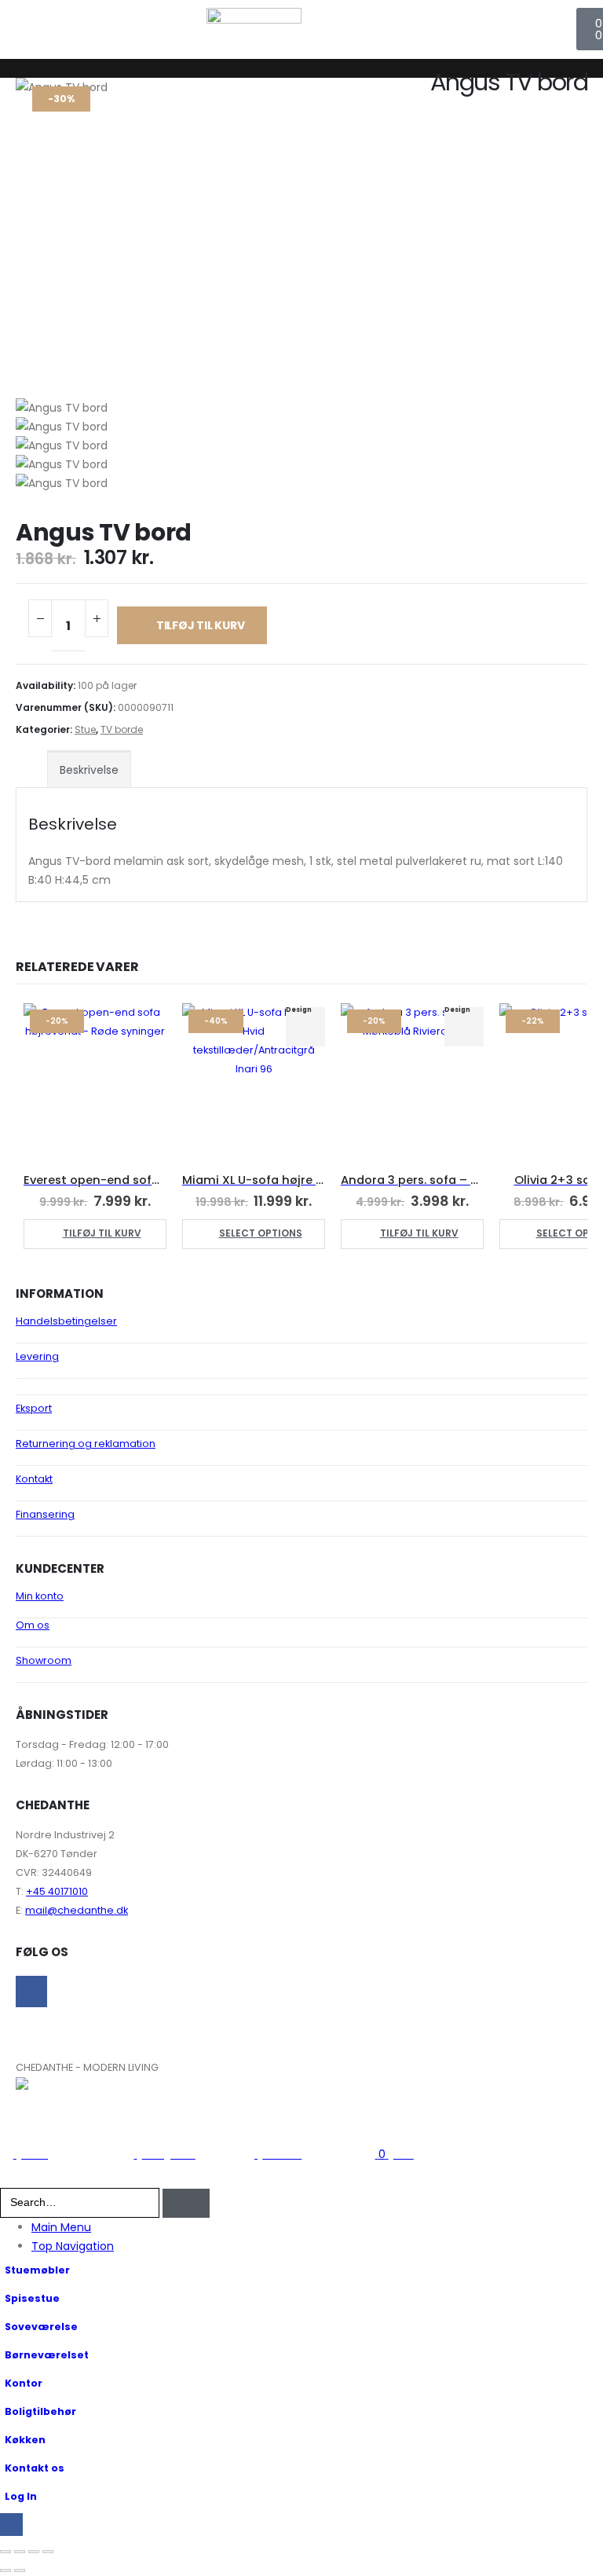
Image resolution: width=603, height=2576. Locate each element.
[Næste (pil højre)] (20, 2571)
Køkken (25, 2440)
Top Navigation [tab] (73, 2246)
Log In (21, 2496)
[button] (9, 2178)
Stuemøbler (37, 2270)
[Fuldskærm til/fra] (20, 2552)
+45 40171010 (57, 1891)
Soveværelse (41, 2327)
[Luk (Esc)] (48, 2552)
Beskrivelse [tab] (89, 770)
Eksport (34, 1408)
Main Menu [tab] (61, 2227)
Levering (37, 1356)
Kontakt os (35, 2468)
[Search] (186, 2203)
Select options (261, 1233)
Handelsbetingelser (66, 1321)
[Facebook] (11, 2525)
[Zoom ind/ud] (5, 2552)
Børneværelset (47, 2355)
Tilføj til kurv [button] (102, 1233)
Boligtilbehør (40, 2411)
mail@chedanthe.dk (77, 1910)
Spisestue (32, 2298)
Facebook (31, 1992)
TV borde (122, 729)
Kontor (24, 2383)
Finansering (45, 1514)
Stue (85, 729)
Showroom (44, 1660)
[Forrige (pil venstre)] (5, 2571)
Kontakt (34, 1479)
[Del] (34, 2552)
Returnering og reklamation (86, 1444)
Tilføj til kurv (201, 625)
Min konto (40, 1596)
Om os (33, 1625)
